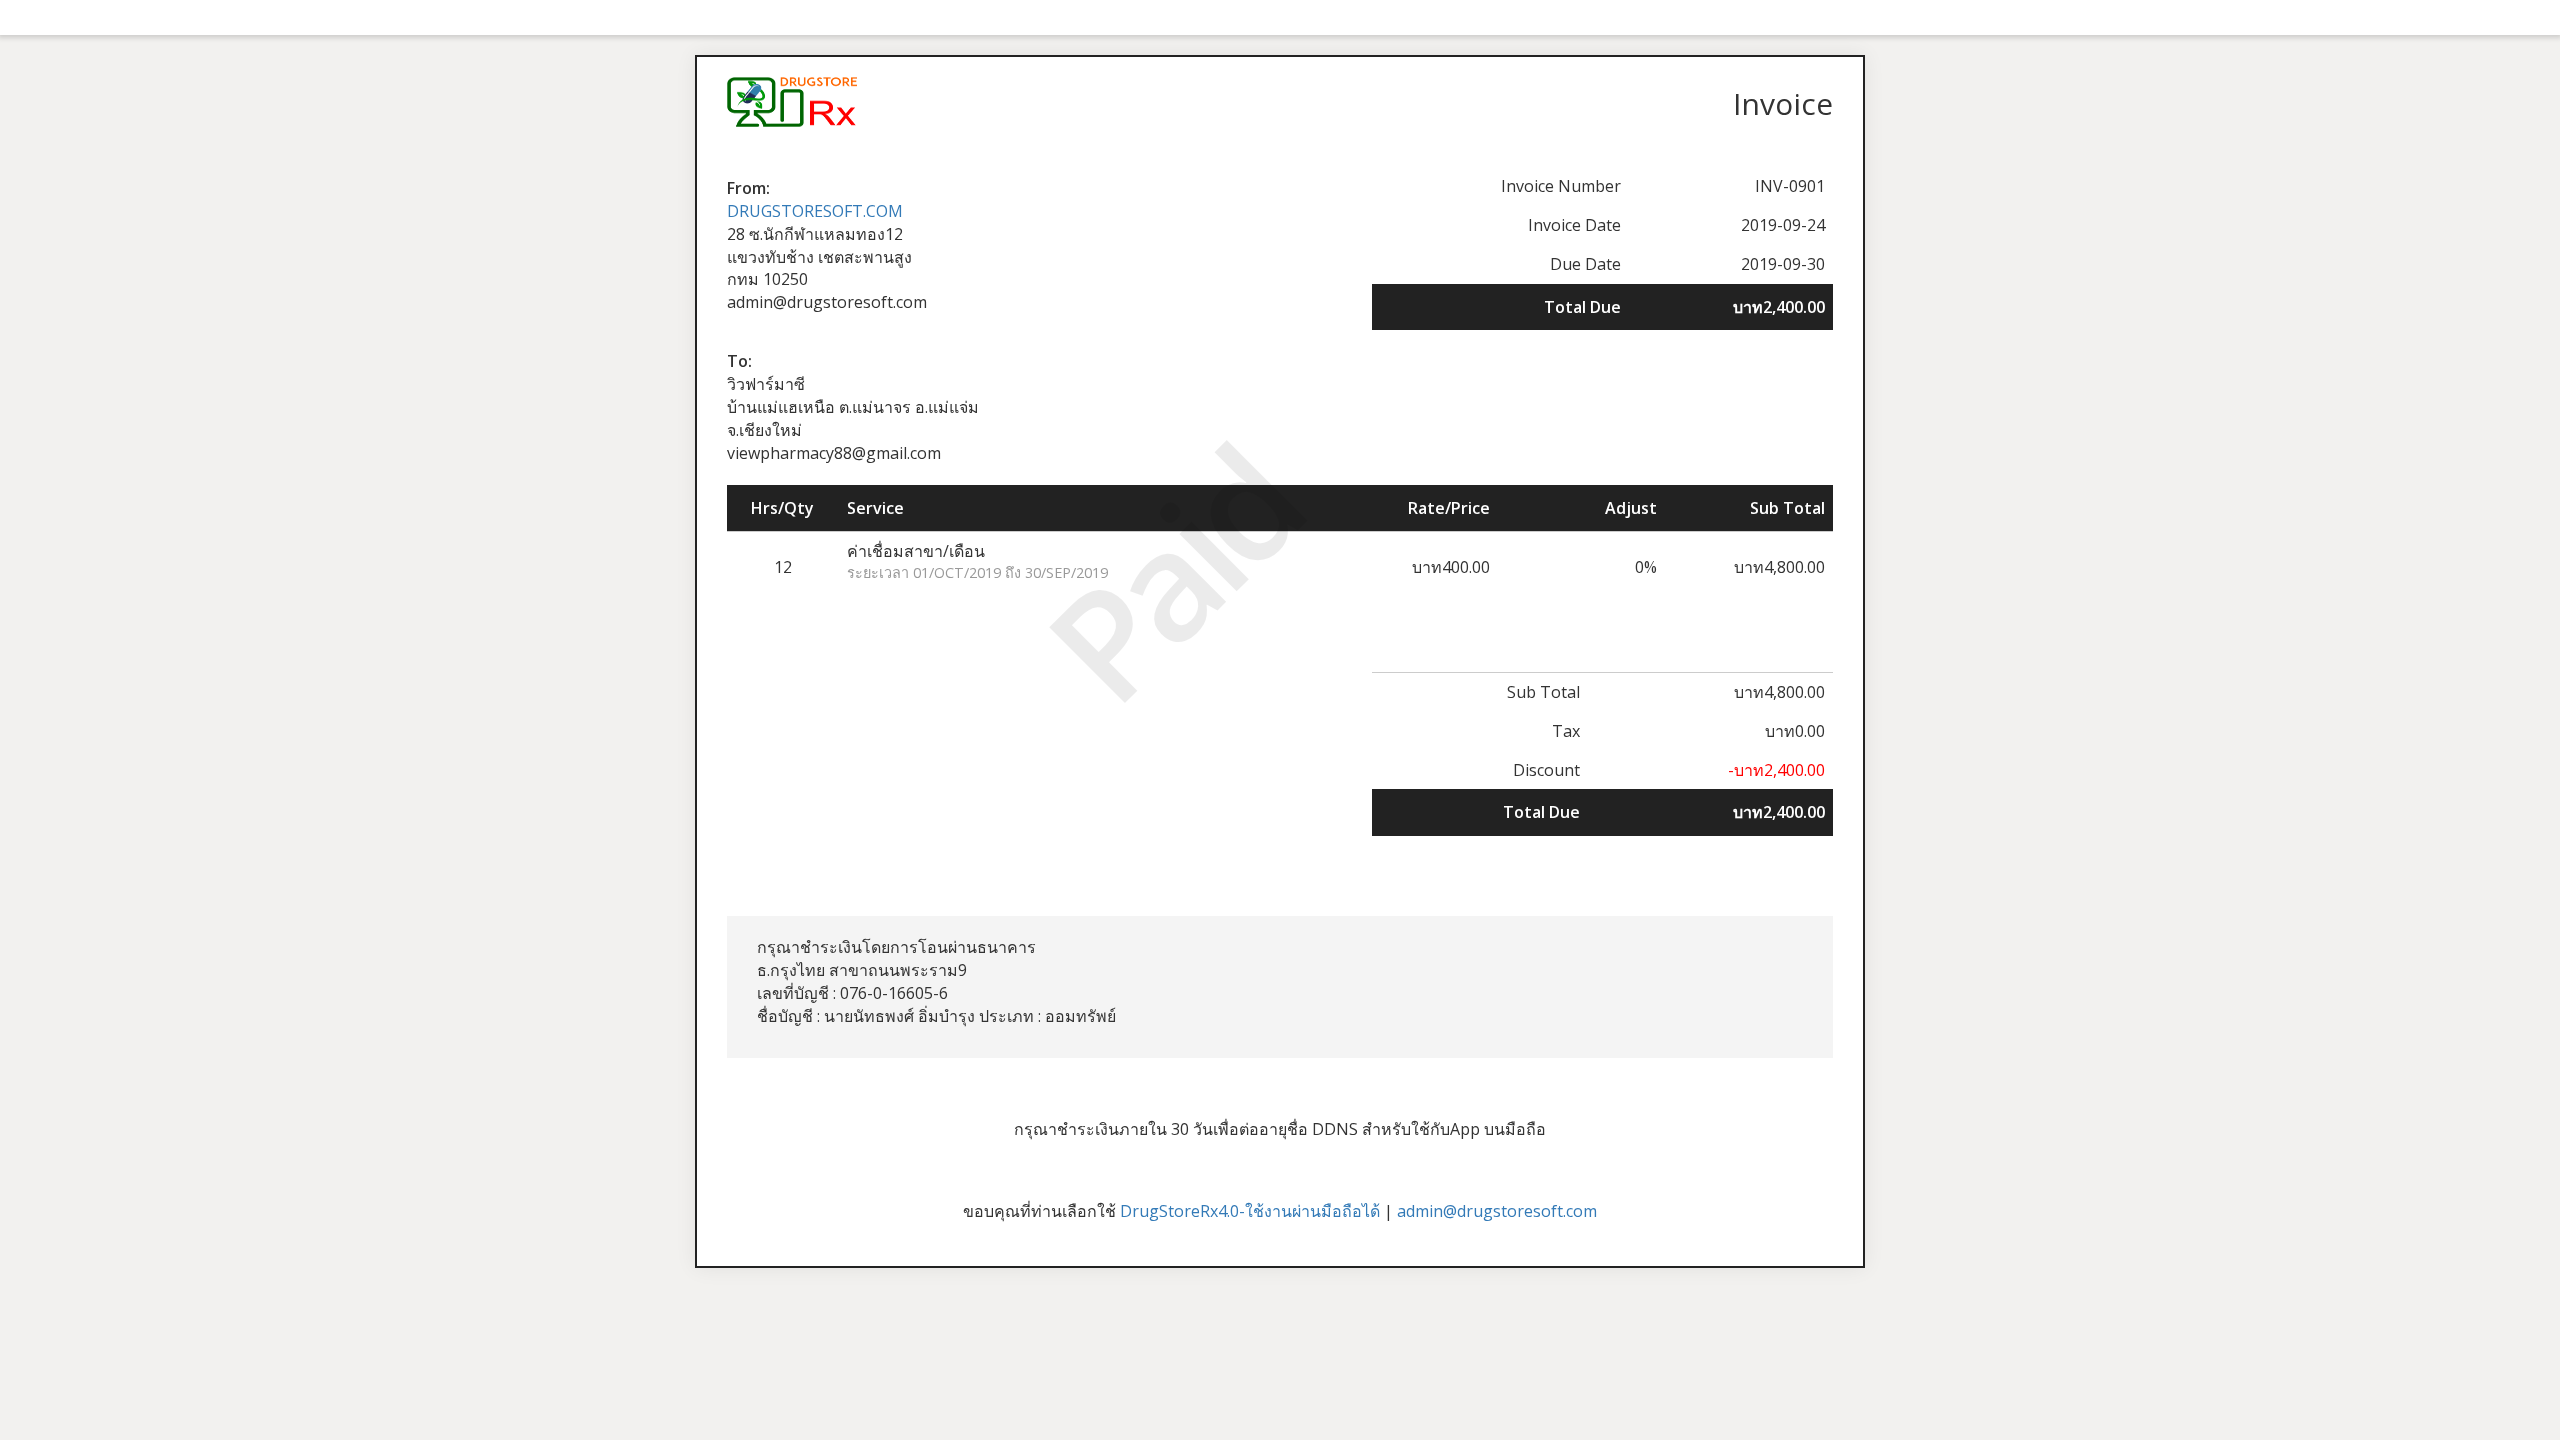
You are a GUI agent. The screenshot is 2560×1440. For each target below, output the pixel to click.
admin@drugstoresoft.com (1497, 1211)
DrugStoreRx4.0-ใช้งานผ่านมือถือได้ (1250, 1211)
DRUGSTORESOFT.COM (815, 211)
